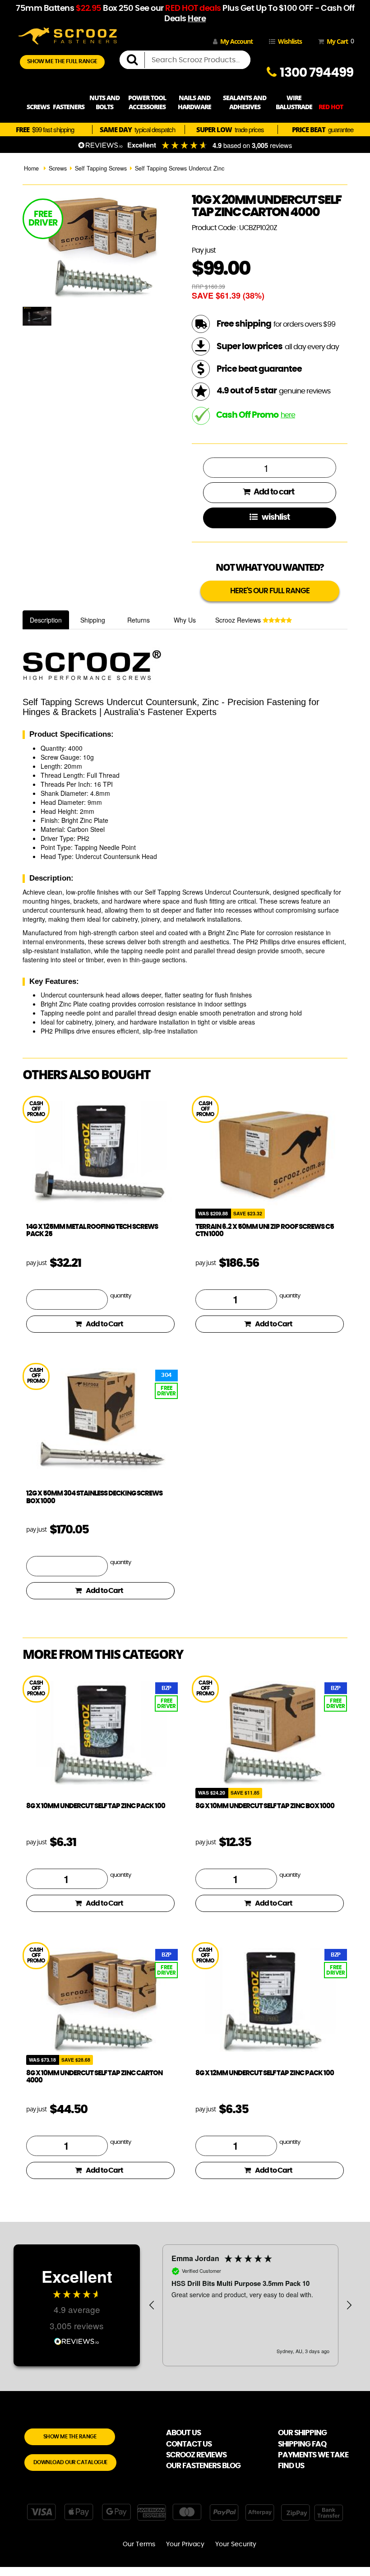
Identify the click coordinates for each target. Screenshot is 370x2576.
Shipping (93, 620)
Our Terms (139, 2544)
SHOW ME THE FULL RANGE (62, 62)
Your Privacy (185, 2544)
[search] (136, 60)
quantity (120, 1296)
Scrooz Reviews (239, 620)
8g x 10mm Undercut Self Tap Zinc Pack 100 (96, 1806)
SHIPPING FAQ (302, 2444)
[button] (152, 2305)
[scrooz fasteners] (68, 35)
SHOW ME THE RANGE (70, 2437)
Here (197, 19)
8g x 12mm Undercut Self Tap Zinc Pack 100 (265, 2073)
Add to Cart (104, 1324)
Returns (139, 620)
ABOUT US (183, 2433)
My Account (236, 41)
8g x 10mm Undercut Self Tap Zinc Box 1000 (265, 1806)
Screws (58, 168)
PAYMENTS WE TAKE (313, 2455)
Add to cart (273, 492)
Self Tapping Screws (101, 168)
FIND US (291, 2466)
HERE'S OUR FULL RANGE (270, 591)
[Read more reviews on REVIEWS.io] (77, 2340)
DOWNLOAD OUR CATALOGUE (70, 2462)
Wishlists (290, 41)
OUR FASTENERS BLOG (203, 2466)
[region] (250, 2305)
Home (31, 168)
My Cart (339, 41)
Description (46, 620)
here (288, 415)
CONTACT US (189, 2444)
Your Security (236, 2544)
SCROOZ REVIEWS (196, 2455)
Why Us (185, 620)
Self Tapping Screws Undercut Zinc (180, 168)
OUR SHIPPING (302, 2433)
